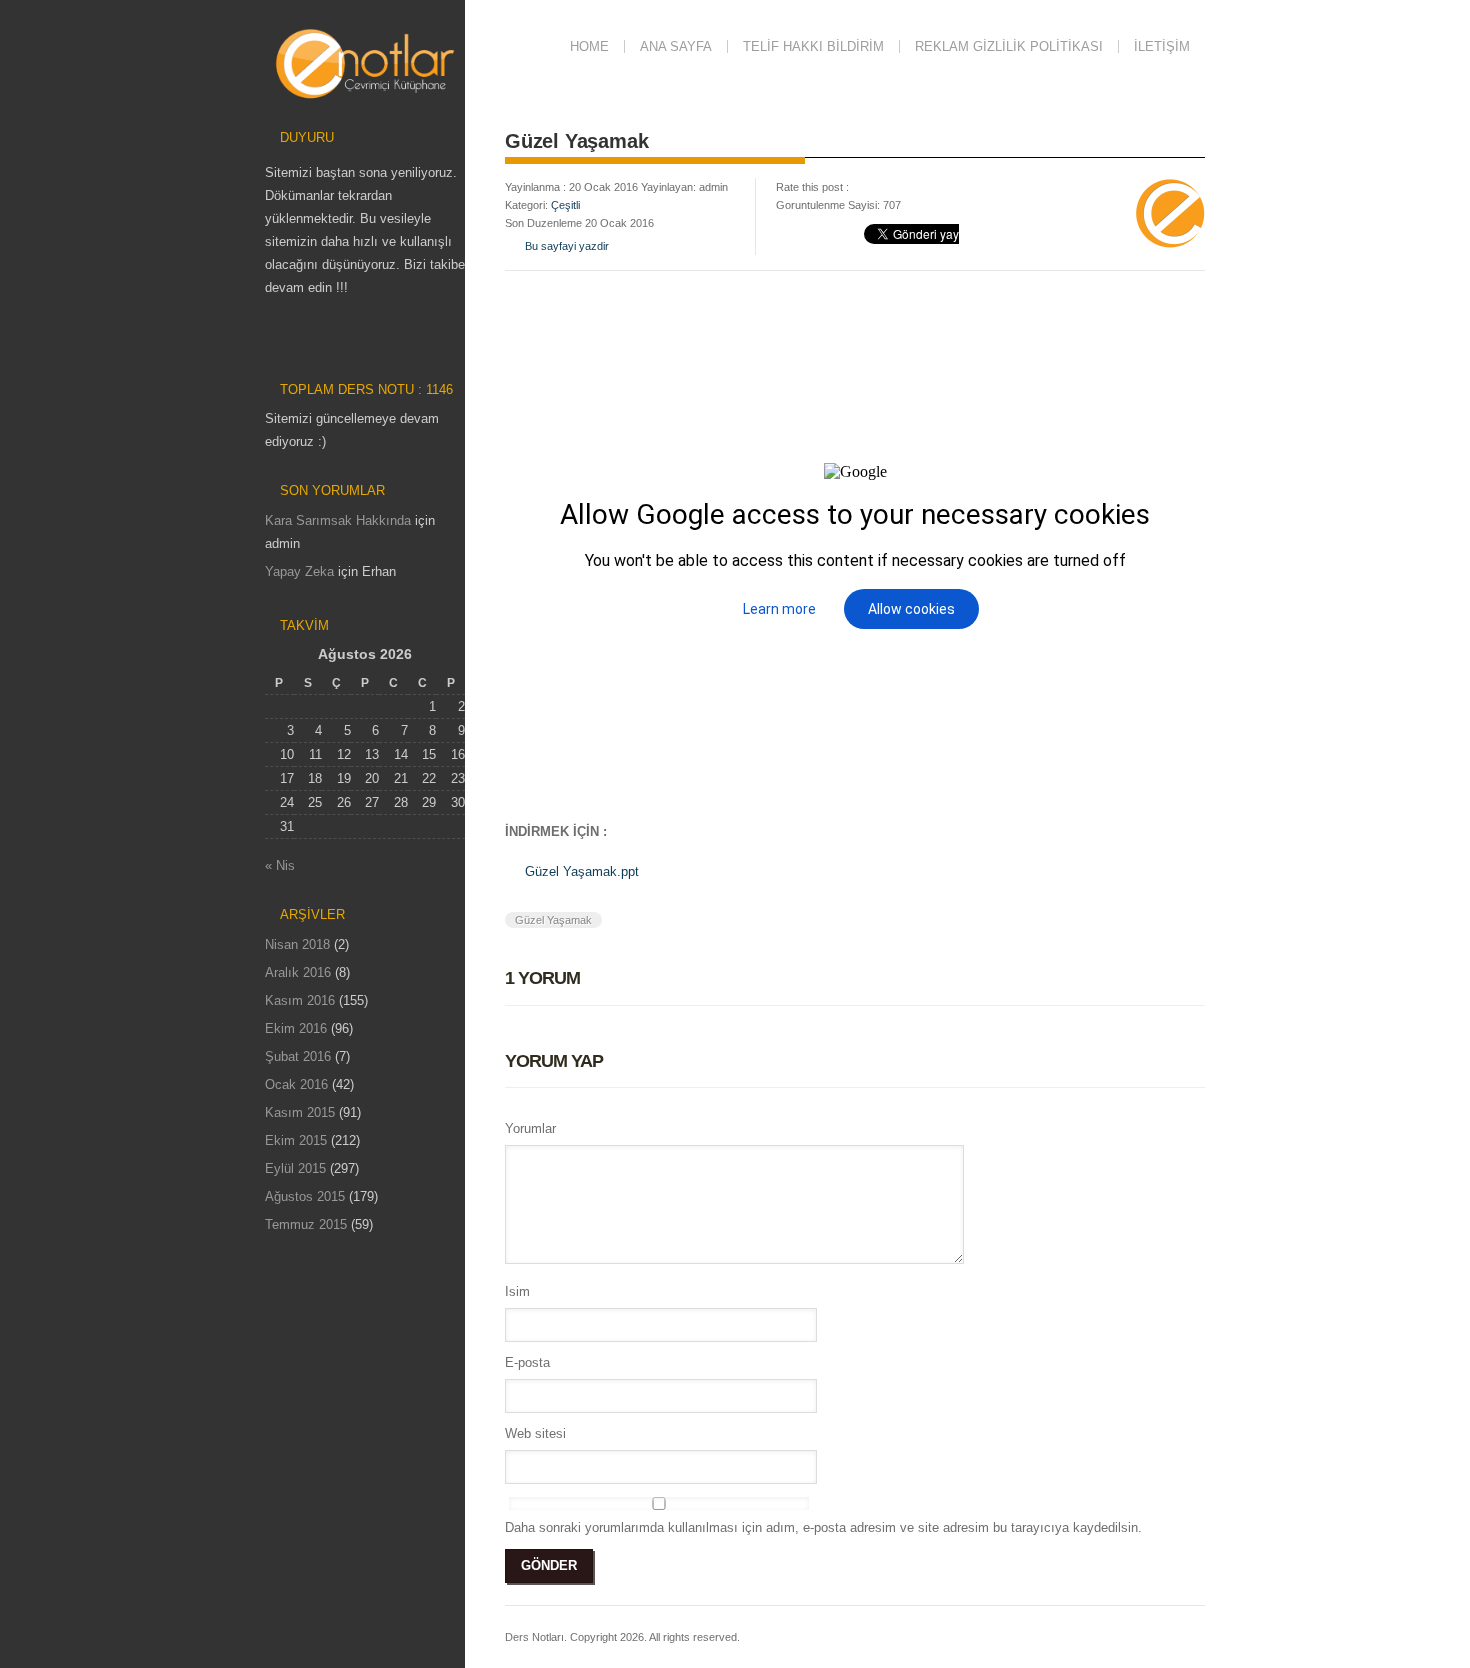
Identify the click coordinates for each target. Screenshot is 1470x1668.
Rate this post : (812, 187)
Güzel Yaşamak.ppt (582, 871)
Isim (517, 1291)
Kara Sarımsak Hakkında (338, 520)
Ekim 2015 (296, 1140)
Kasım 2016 (300, 1000)
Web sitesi (535, 1433)
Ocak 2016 (296, 1084)
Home (589, 46)
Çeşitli (565, 205)
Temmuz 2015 (306, 1224)
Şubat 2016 (298, 1056)
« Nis (280, 865)
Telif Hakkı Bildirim (813, 46)
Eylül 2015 (295, 1168)
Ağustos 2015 (305, 1196)
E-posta (527, 1362)
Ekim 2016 (296, 1028)
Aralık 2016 (298, 972)
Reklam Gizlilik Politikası (1009, 46)
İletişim (1162, 46)
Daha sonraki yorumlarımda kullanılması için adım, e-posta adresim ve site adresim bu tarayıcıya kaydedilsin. (823, 1527)
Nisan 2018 (297, 944)
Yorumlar (530, 1128)
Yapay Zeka (299, 571)
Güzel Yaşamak (553, 920)
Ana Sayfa (676, 46)
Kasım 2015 (300, 1112)
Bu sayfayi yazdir (567, 246)
